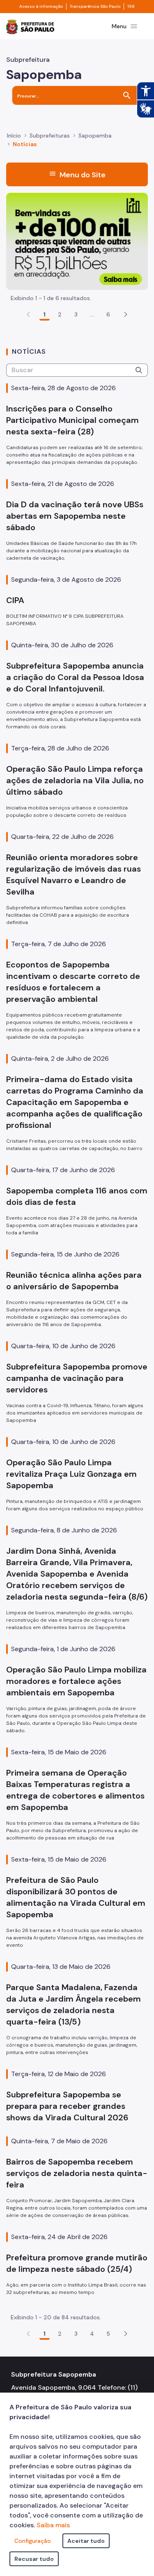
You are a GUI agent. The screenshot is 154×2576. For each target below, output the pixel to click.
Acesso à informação (41, 7)
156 (131, 7)
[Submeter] (139, 370)
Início (14, 136)
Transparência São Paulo (95, 7)
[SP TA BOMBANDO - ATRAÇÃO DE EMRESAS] (77, 241)
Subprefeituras (50, 136)
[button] (126, 314)
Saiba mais (53, 2525)
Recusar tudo (34, 2559)
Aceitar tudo (86, 2541)
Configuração (33, 2541)
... (92, 314)
